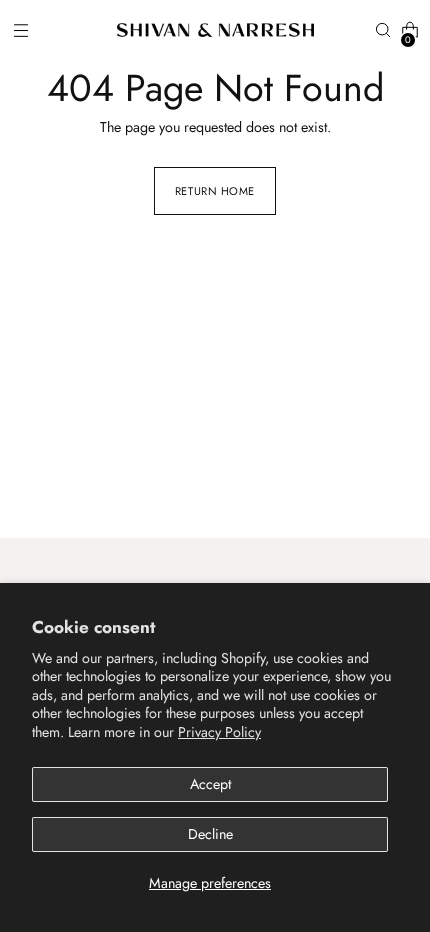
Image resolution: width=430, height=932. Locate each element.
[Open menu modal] (20, 30)
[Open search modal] (382, 30)
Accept (210, 784)
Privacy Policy (219, 732)
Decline (210, 834)
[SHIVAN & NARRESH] (215, 30)
